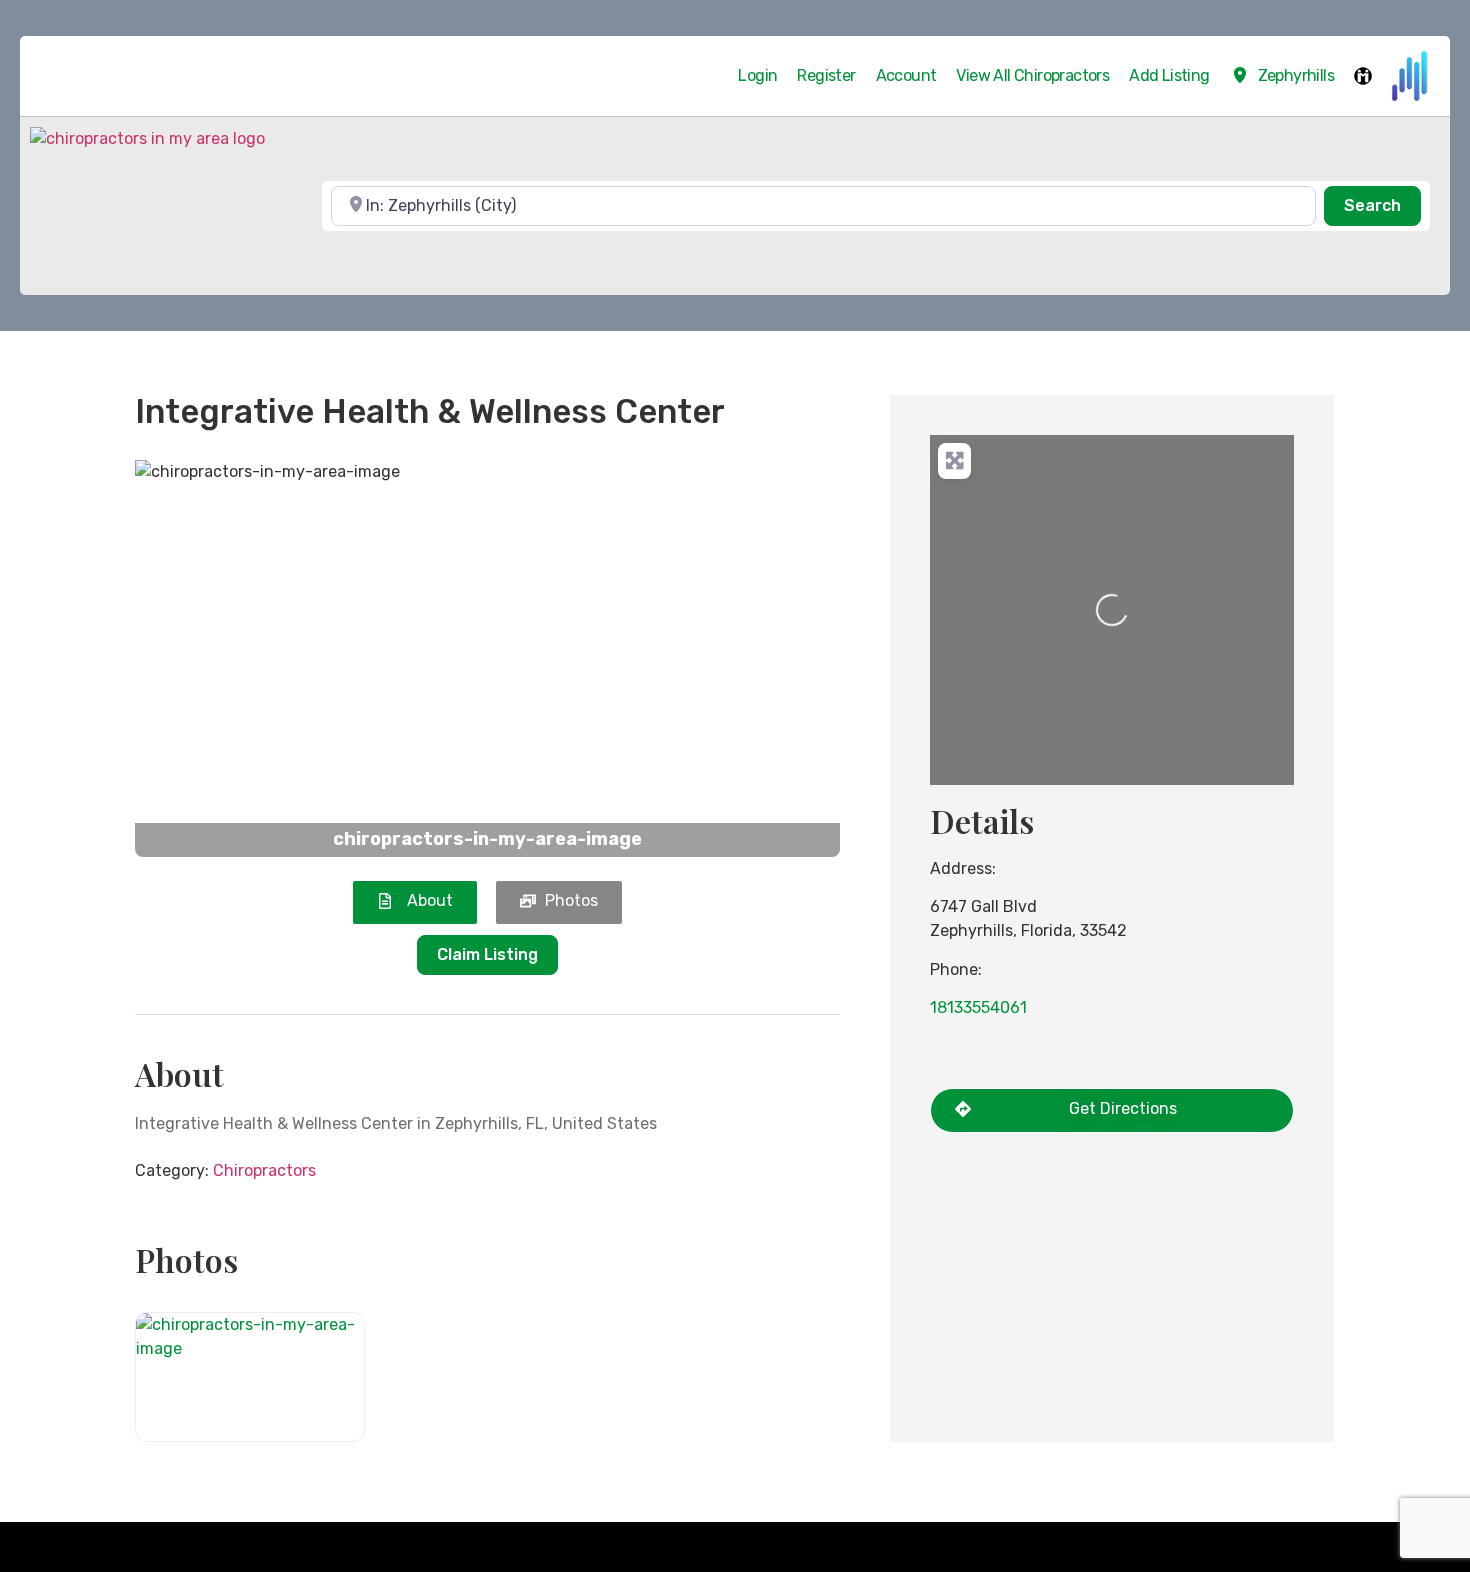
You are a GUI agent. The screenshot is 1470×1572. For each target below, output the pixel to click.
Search (1382, 205)
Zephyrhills (1296, 75)
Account (906, 75)
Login (757, 75)
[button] (188, 658)
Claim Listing (487, 954)
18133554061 (978, 1007)
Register (826, 75)
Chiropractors (264, 1170)
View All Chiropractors (1032, 75)
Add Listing (1169, 75)
